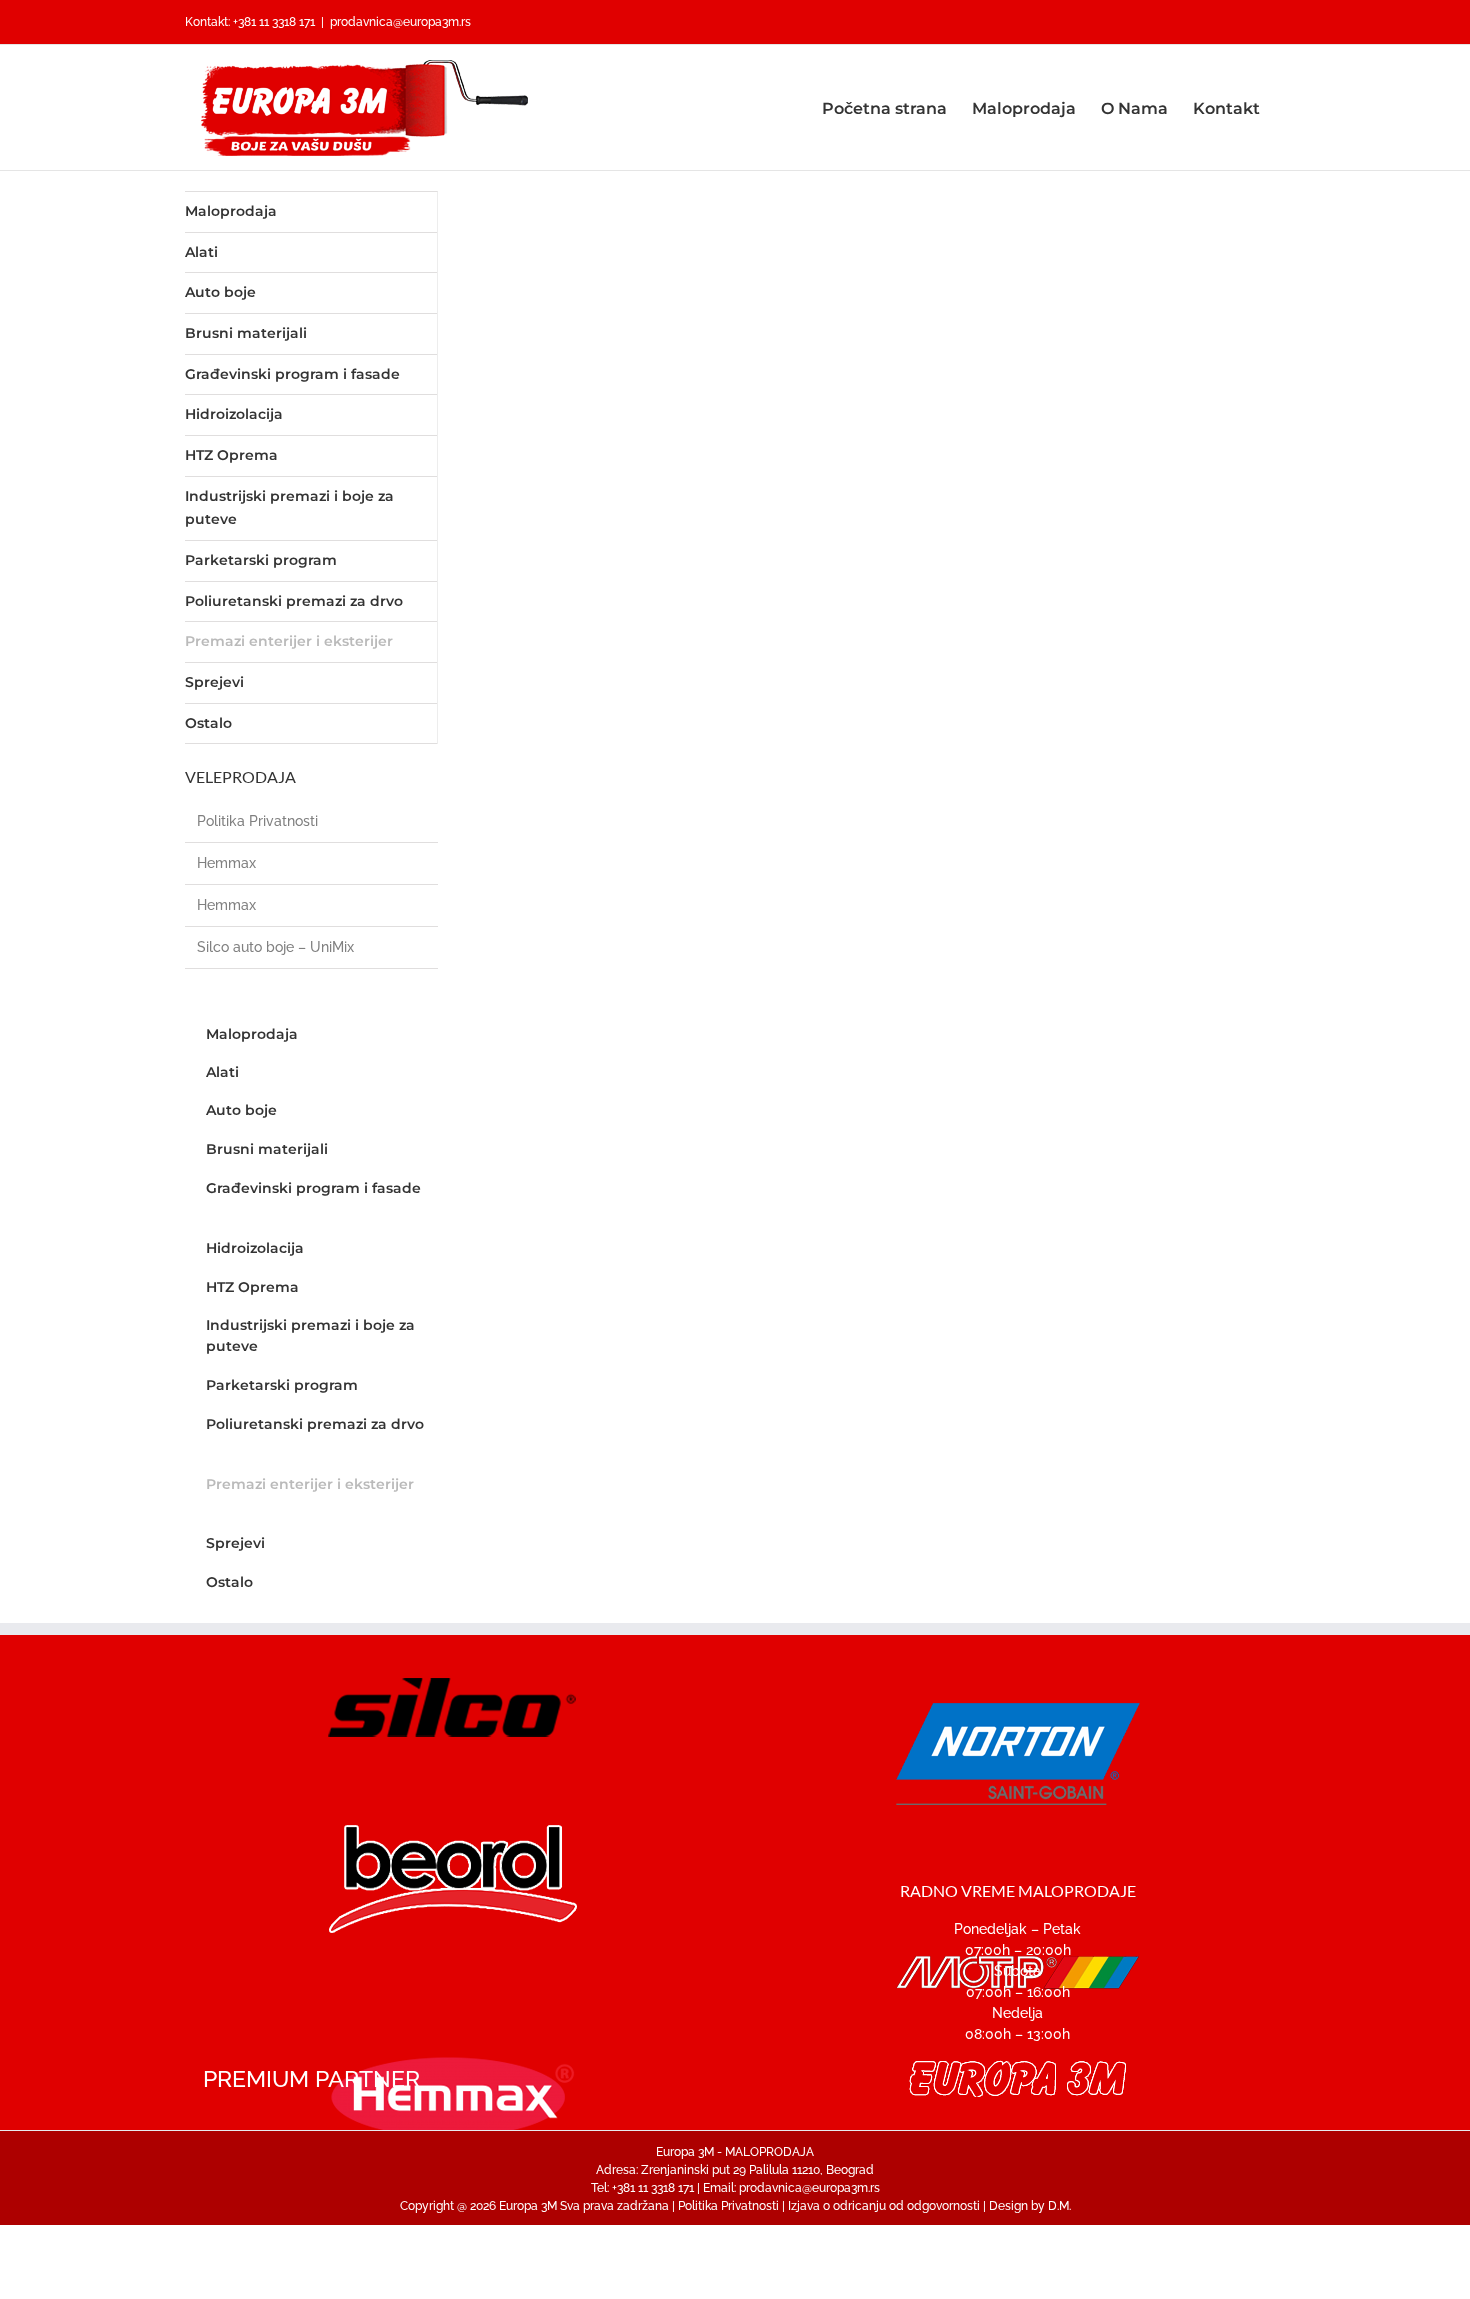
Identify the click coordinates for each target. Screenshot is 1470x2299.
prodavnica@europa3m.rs (400, 22)
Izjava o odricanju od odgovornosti (884, 2206)
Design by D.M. (1030, 2206)
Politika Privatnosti (257, 821)
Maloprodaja (231, 211)
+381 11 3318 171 (274, 22)
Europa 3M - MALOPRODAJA (735, 2152)
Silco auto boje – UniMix (275, 947)
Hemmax (226, 863)
